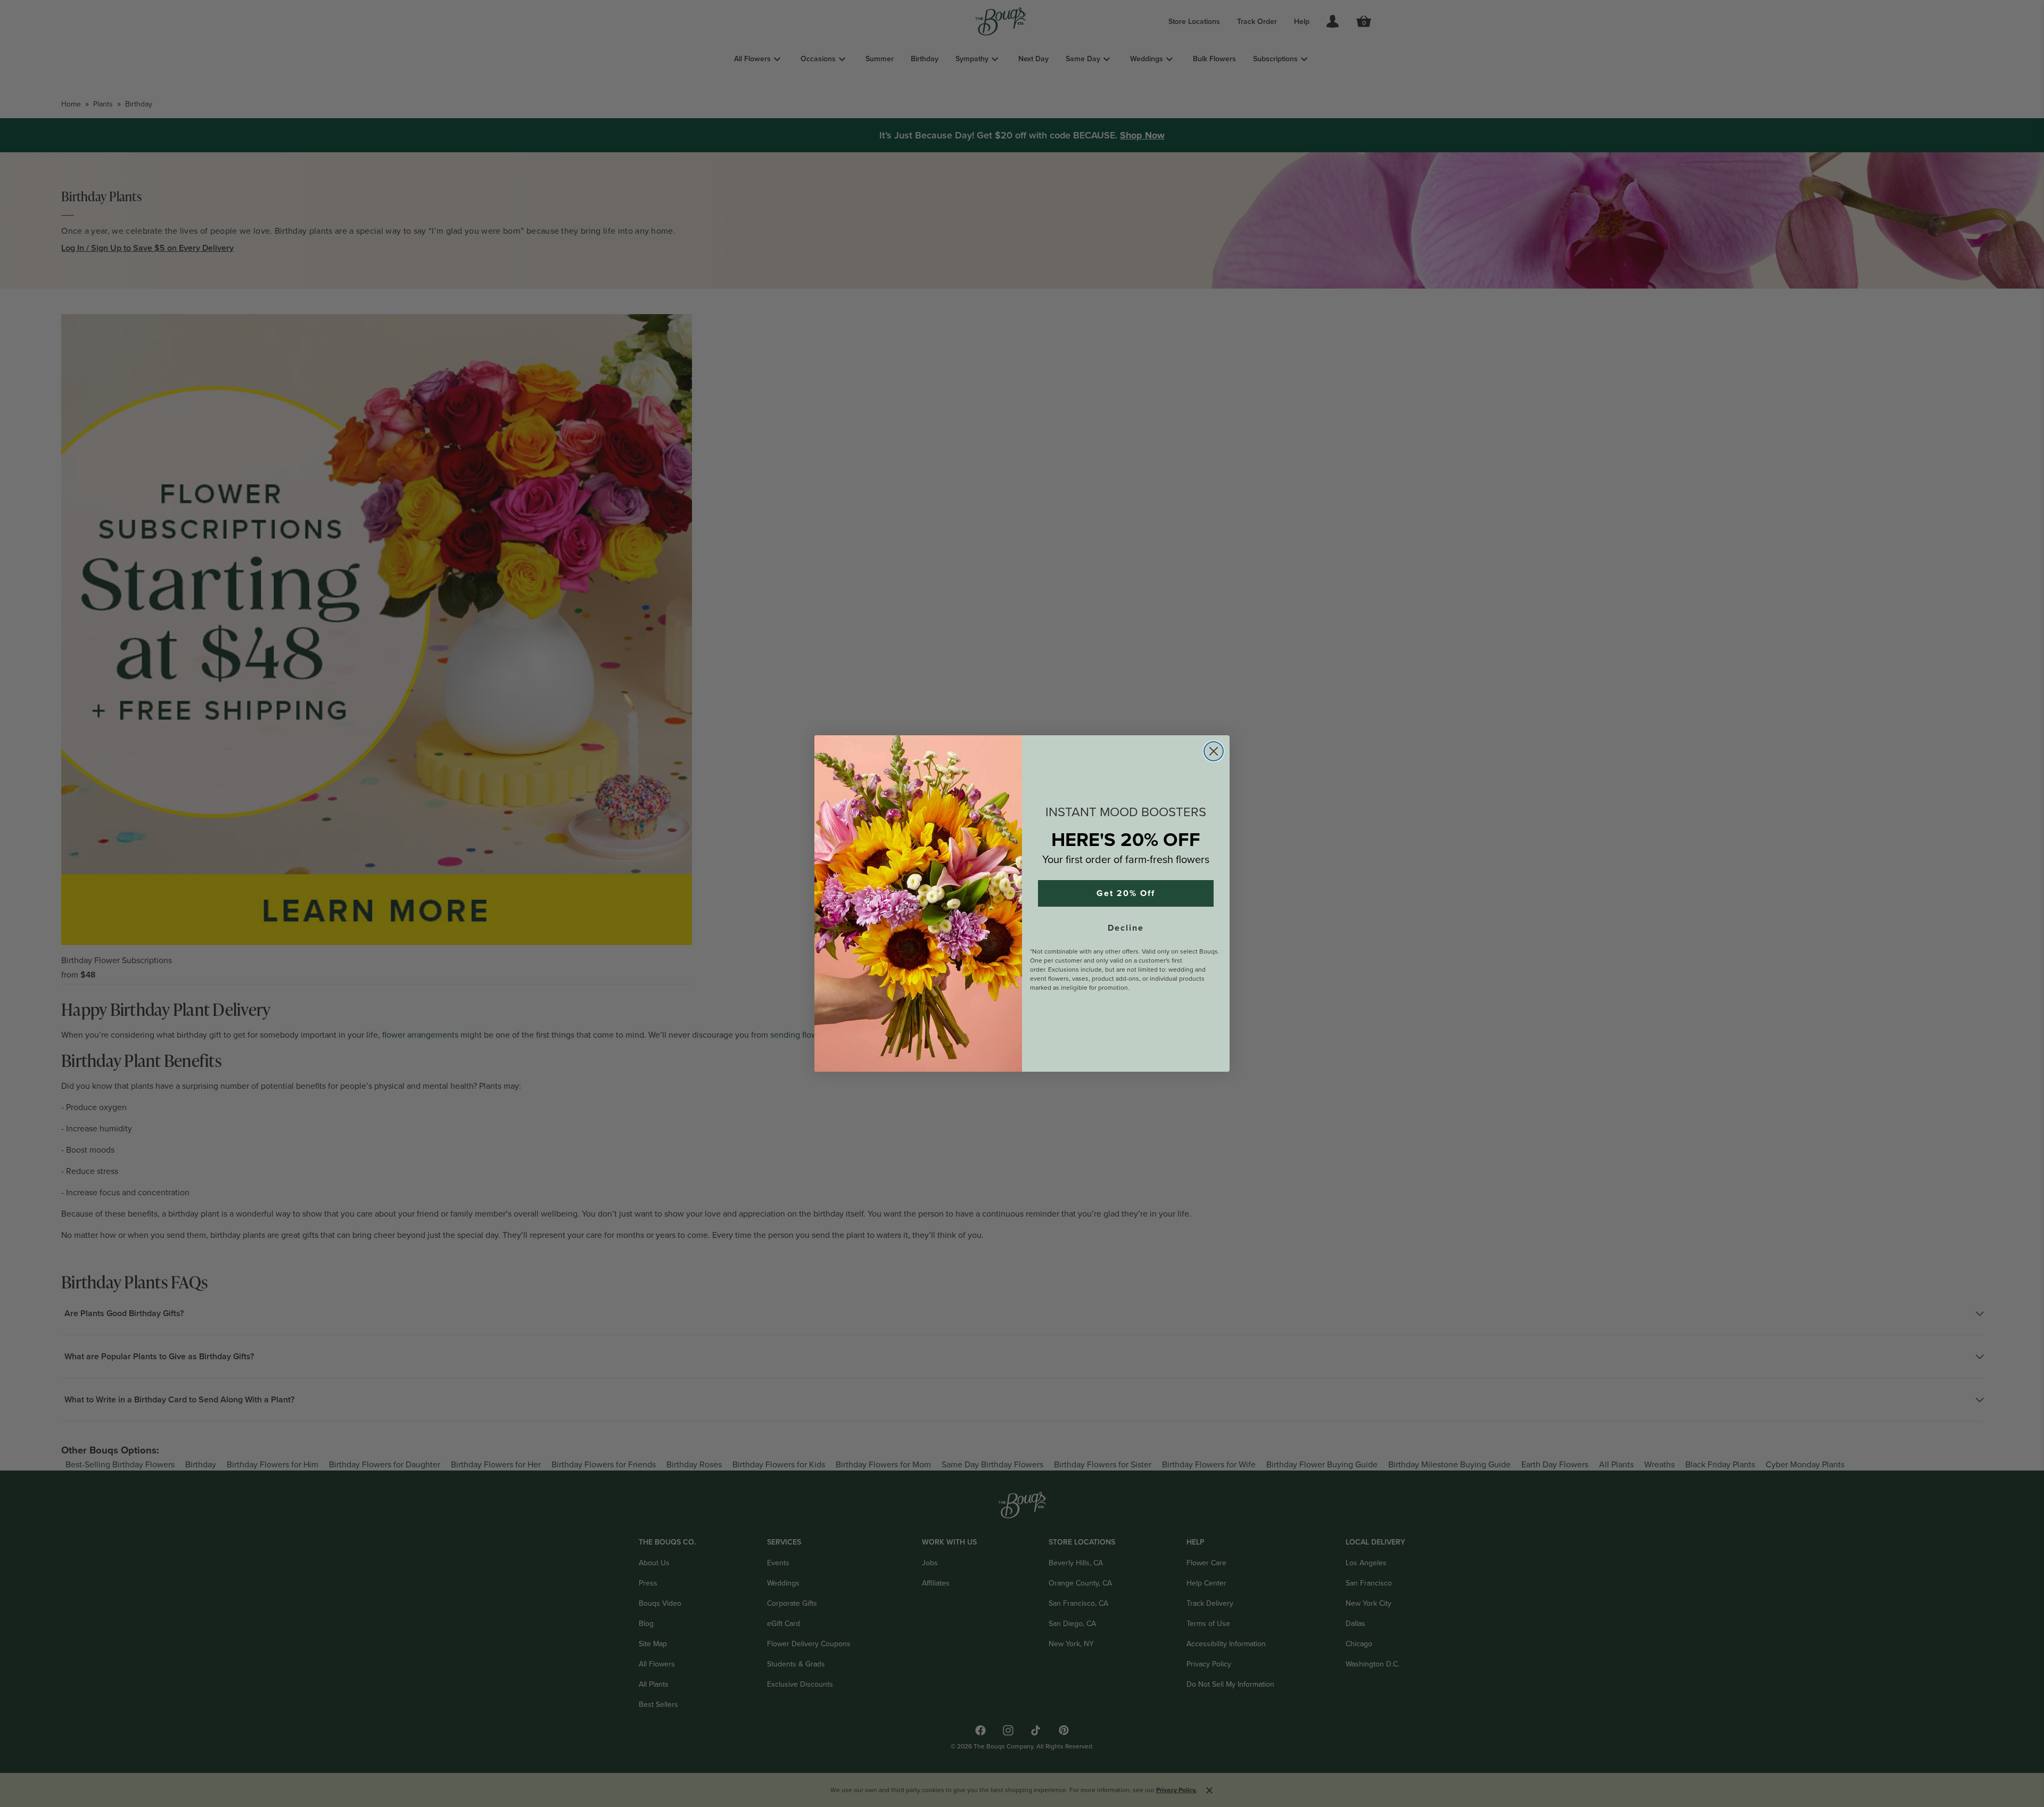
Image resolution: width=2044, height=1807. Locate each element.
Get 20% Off (1126, 893)
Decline (1126, 928)
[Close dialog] (1214, 751)
